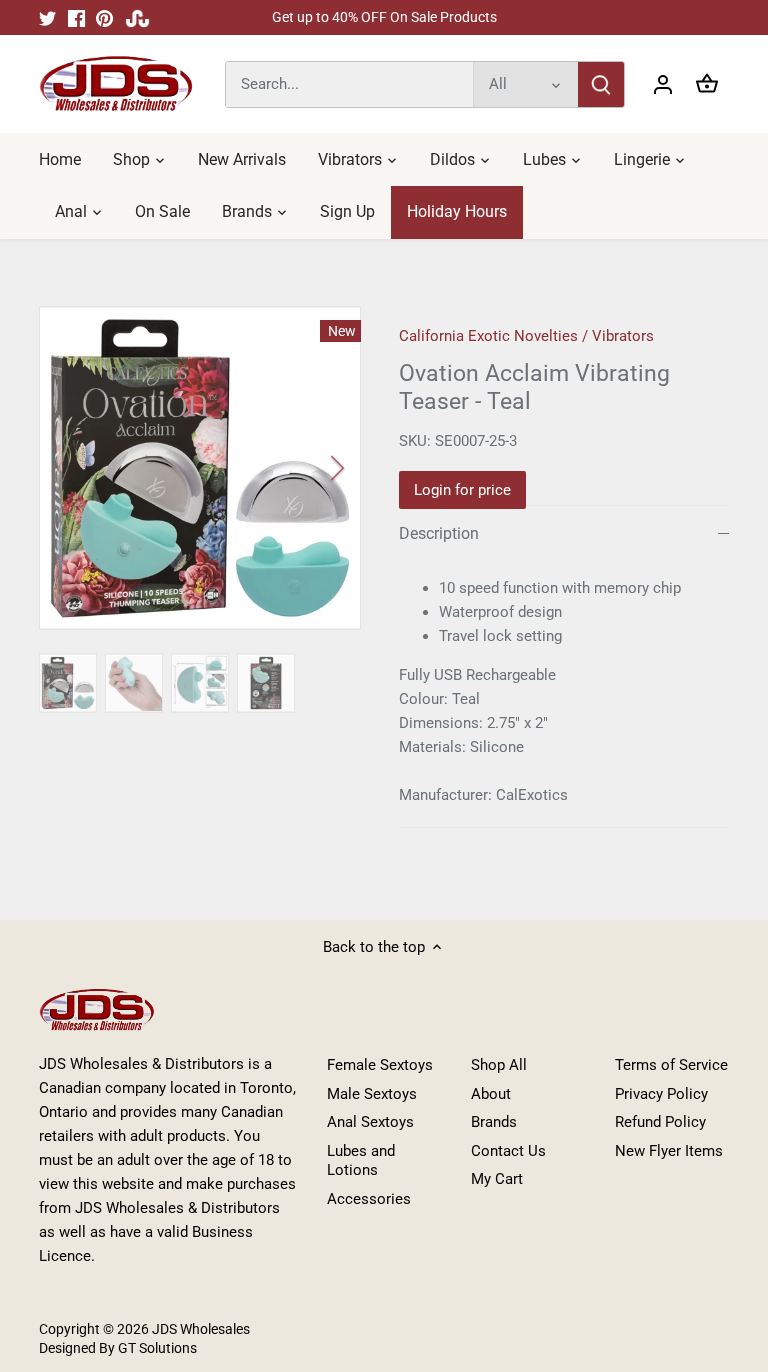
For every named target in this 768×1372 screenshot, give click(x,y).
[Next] (311, 468)
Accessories (369, 1199)
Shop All (499, 1065)
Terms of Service (671, 1065)
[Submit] (601, 84)
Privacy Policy (661, 1094)
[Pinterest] (104, 17)
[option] (200, 468)
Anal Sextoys (370, 1122)
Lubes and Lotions (361, 1161)
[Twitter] (47, 17)
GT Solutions (156, 1348)
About (491, 1094)
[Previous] (89, 468)
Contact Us (508, 1151)
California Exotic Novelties (488, 336)
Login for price (462, 490)
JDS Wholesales (201, 1329)
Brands (494, 1122)
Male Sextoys (372, 1094)
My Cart (497, 1179)
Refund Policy (660, 1122)
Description (439, 533)
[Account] (663, 84)
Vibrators (623, 336)
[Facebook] (76, 17)
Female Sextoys (380, 1065)
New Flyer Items (669, 1151)
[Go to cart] (707, 84)
